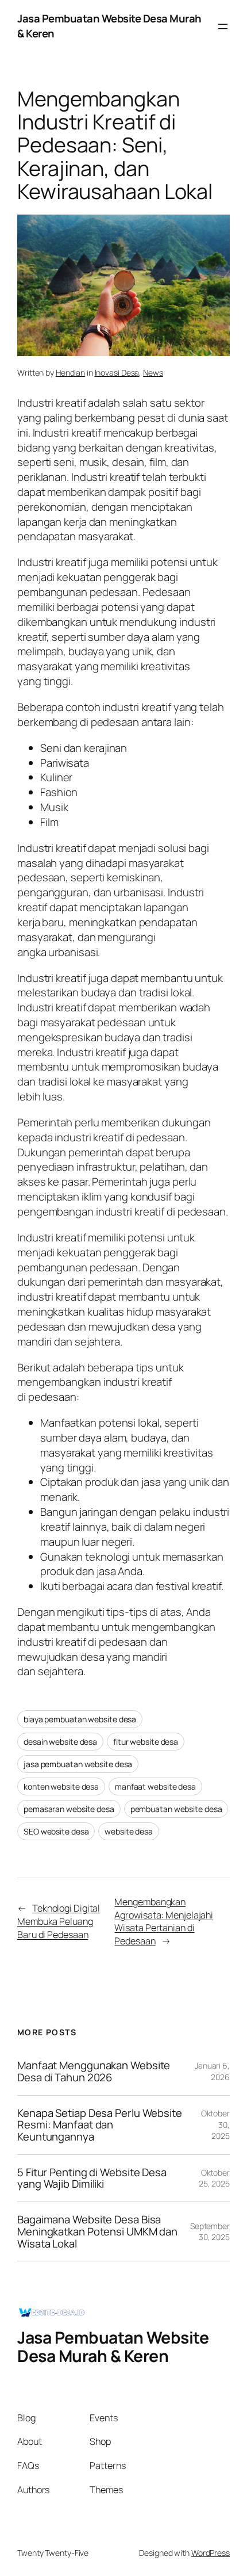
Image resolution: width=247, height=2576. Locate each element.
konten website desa (61, 1786)
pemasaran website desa (69, 1809)
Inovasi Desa (117, 372)
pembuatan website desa (176, 1809)
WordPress (211, 2553)
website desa (129, 1831)
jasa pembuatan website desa (78, 1764)
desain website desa (60, 1742)
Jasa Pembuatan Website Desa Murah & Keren (109, 26)
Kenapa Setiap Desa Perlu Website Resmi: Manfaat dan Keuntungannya (100, 2125)
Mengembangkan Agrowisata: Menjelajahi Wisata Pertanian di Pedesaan (164, 1921)
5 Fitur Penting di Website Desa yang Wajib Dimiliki (92, 2178)
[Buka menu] (223, 26)
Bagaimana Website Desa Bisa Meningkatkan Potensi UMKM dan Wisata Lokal (97, 2231)
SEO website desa (56, 1831)
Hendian (70, 372)
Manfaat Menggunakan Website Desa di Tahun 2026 (94, 2071)
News (153, 372)
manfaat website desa (155, 1786)
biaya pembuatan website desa (80, 1719)
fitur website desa (146, 1742)
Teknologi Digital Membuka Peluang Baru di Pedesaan (59, 1921)
